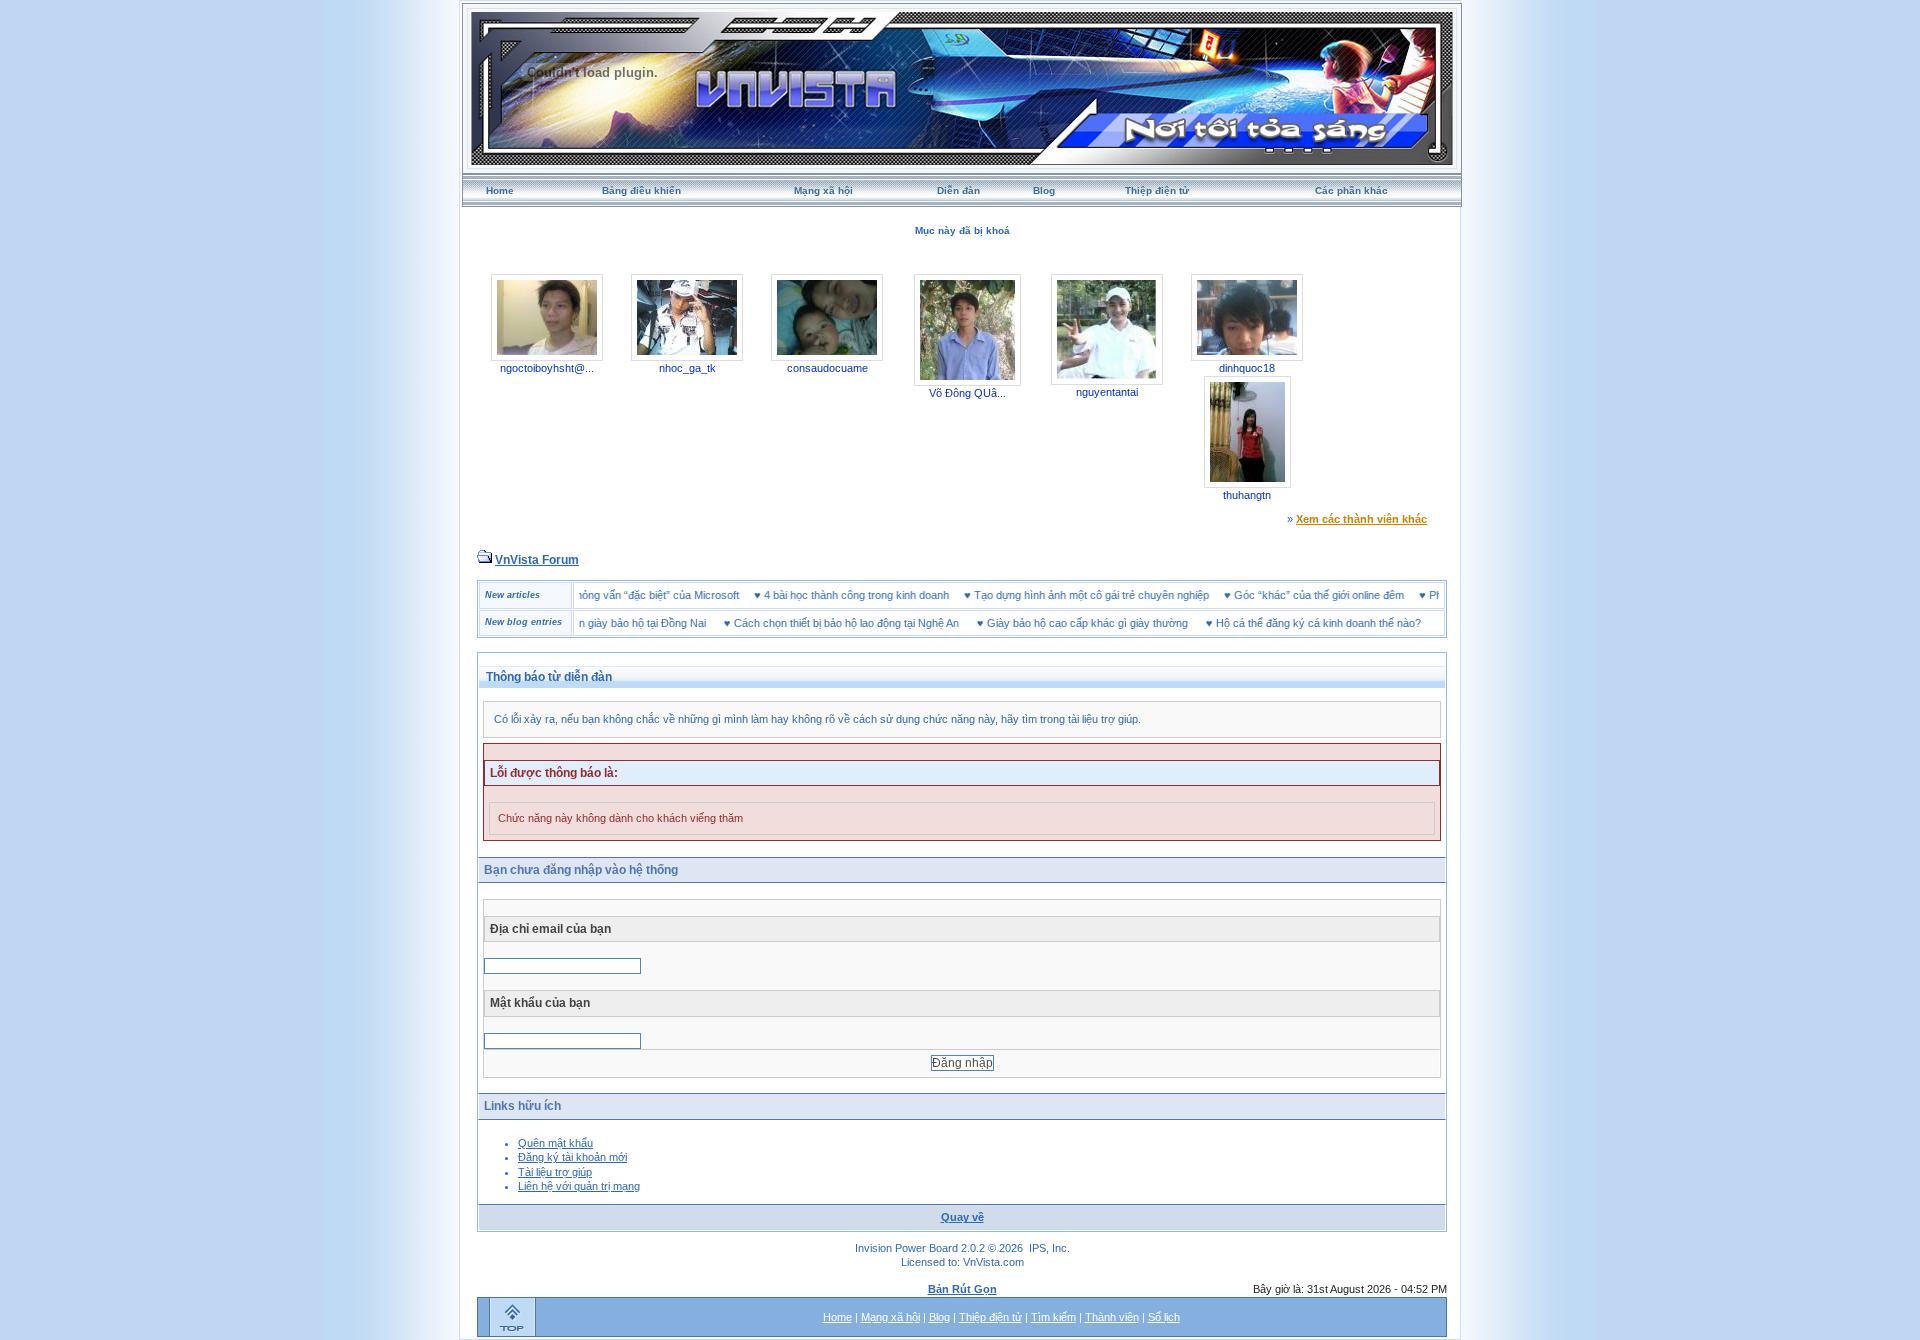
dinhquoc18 (1247, 368)
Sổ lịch (1164, 1317)
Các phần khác (1351, 190)
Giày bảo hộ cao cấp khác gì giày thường (1056, 623)
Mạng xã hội (823, 190)
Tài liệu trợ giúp (555, 1172)
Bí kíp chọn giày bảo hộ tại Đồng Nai (587, 623)
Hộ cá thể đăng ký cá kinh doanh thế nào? (1287, 623)
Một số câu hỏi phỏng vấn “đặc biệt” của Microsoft (648, 595)
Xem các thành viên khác (1361, 519)
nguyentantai (1107, 392)
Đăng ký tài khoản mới (572, 1157)
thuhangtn (1247, 495)
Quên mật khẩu (555, 1143)
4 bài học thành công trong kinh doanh (887, 595)
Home (500, 190)
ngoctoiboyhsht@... (547, 368)
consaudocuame (827, 368)
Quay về (962, 1217)
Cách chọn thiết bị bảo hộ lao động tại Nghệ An (815, 623)
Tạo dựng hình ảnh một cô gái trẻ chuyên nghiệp (1122, 595)
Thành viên (1112, 1317)
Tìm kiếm (1053, 1317)
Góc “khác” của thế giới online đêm (1350, 595)
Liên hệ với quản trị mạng (579, 1186)
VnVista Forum (537, 560)
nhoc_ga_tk (687, 368)
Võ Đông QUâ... (967, 393)
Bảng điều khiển (641, 190)
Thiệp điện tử (1157, 190)
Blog (1044, 190)
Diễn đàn (958, 190)
